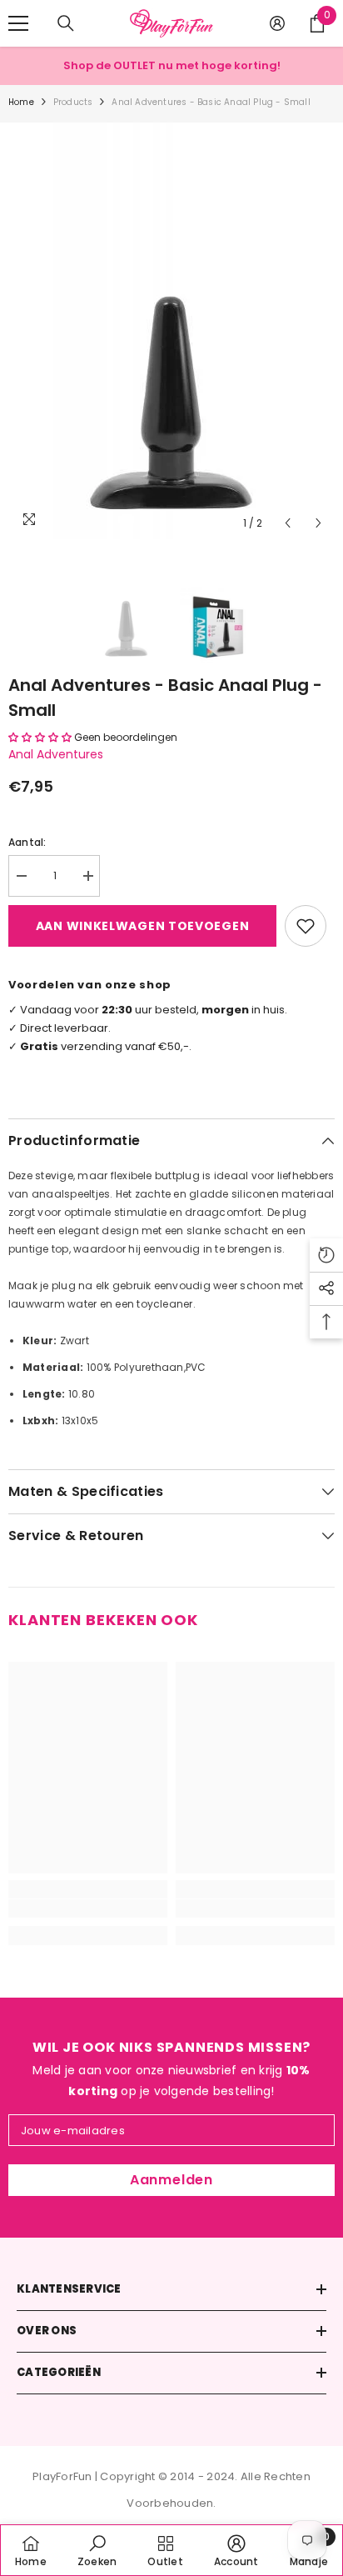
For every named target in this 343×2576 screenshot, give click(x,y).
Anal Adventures (56, 754)
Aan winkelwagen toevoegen (143, 926)
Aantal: (27, 842)
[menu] (18, 23)
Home (21, 102)
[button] (288, 523)
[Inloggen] (277, 23)
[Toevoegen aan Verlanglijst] (306, 926)
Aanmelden (171, 2180)
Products (73, 102)
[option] (171, 331)
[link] (88, 1908)
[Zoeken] (66, 23)
